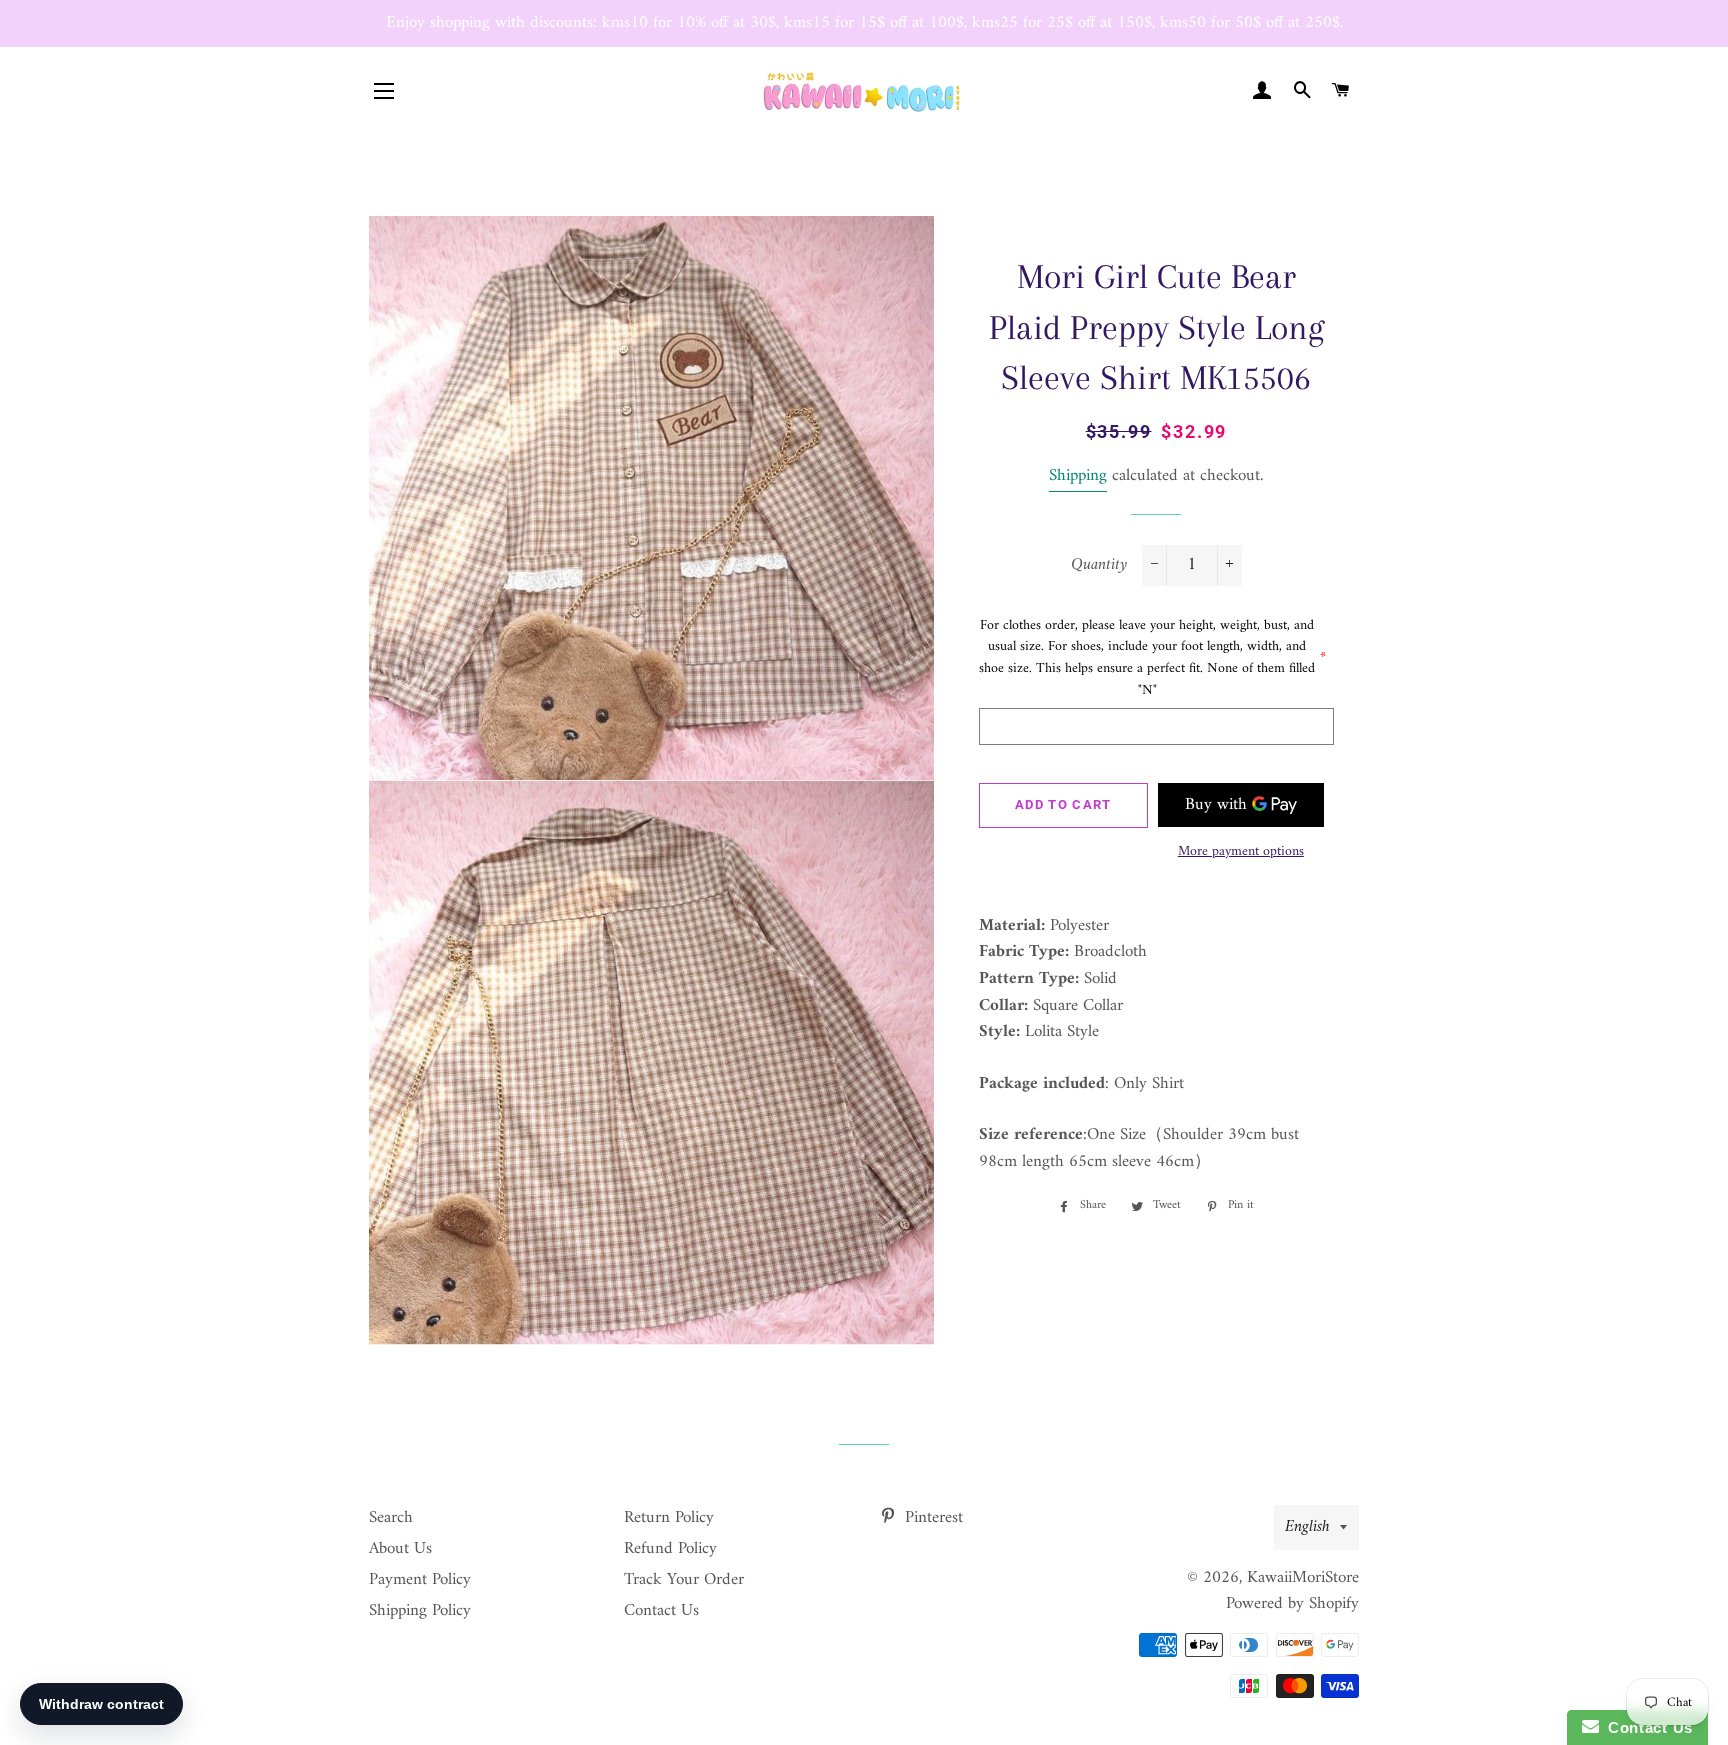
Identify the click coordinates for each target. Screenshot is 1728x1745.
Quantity (1099, 565)
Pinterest (931, 1518)
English (1307, 1527)
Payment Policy (420, 1580)
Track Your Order (684, 1580)
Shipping (1078, 476)
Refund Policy (670, 1549)
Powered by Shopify (1292, 1604)
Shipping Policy (420, 1611)
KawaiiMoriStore (1303, 1578)
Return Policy (669, 1518)
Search (391, 1518)
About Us (400, 1549)
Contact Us (661, 1611)
